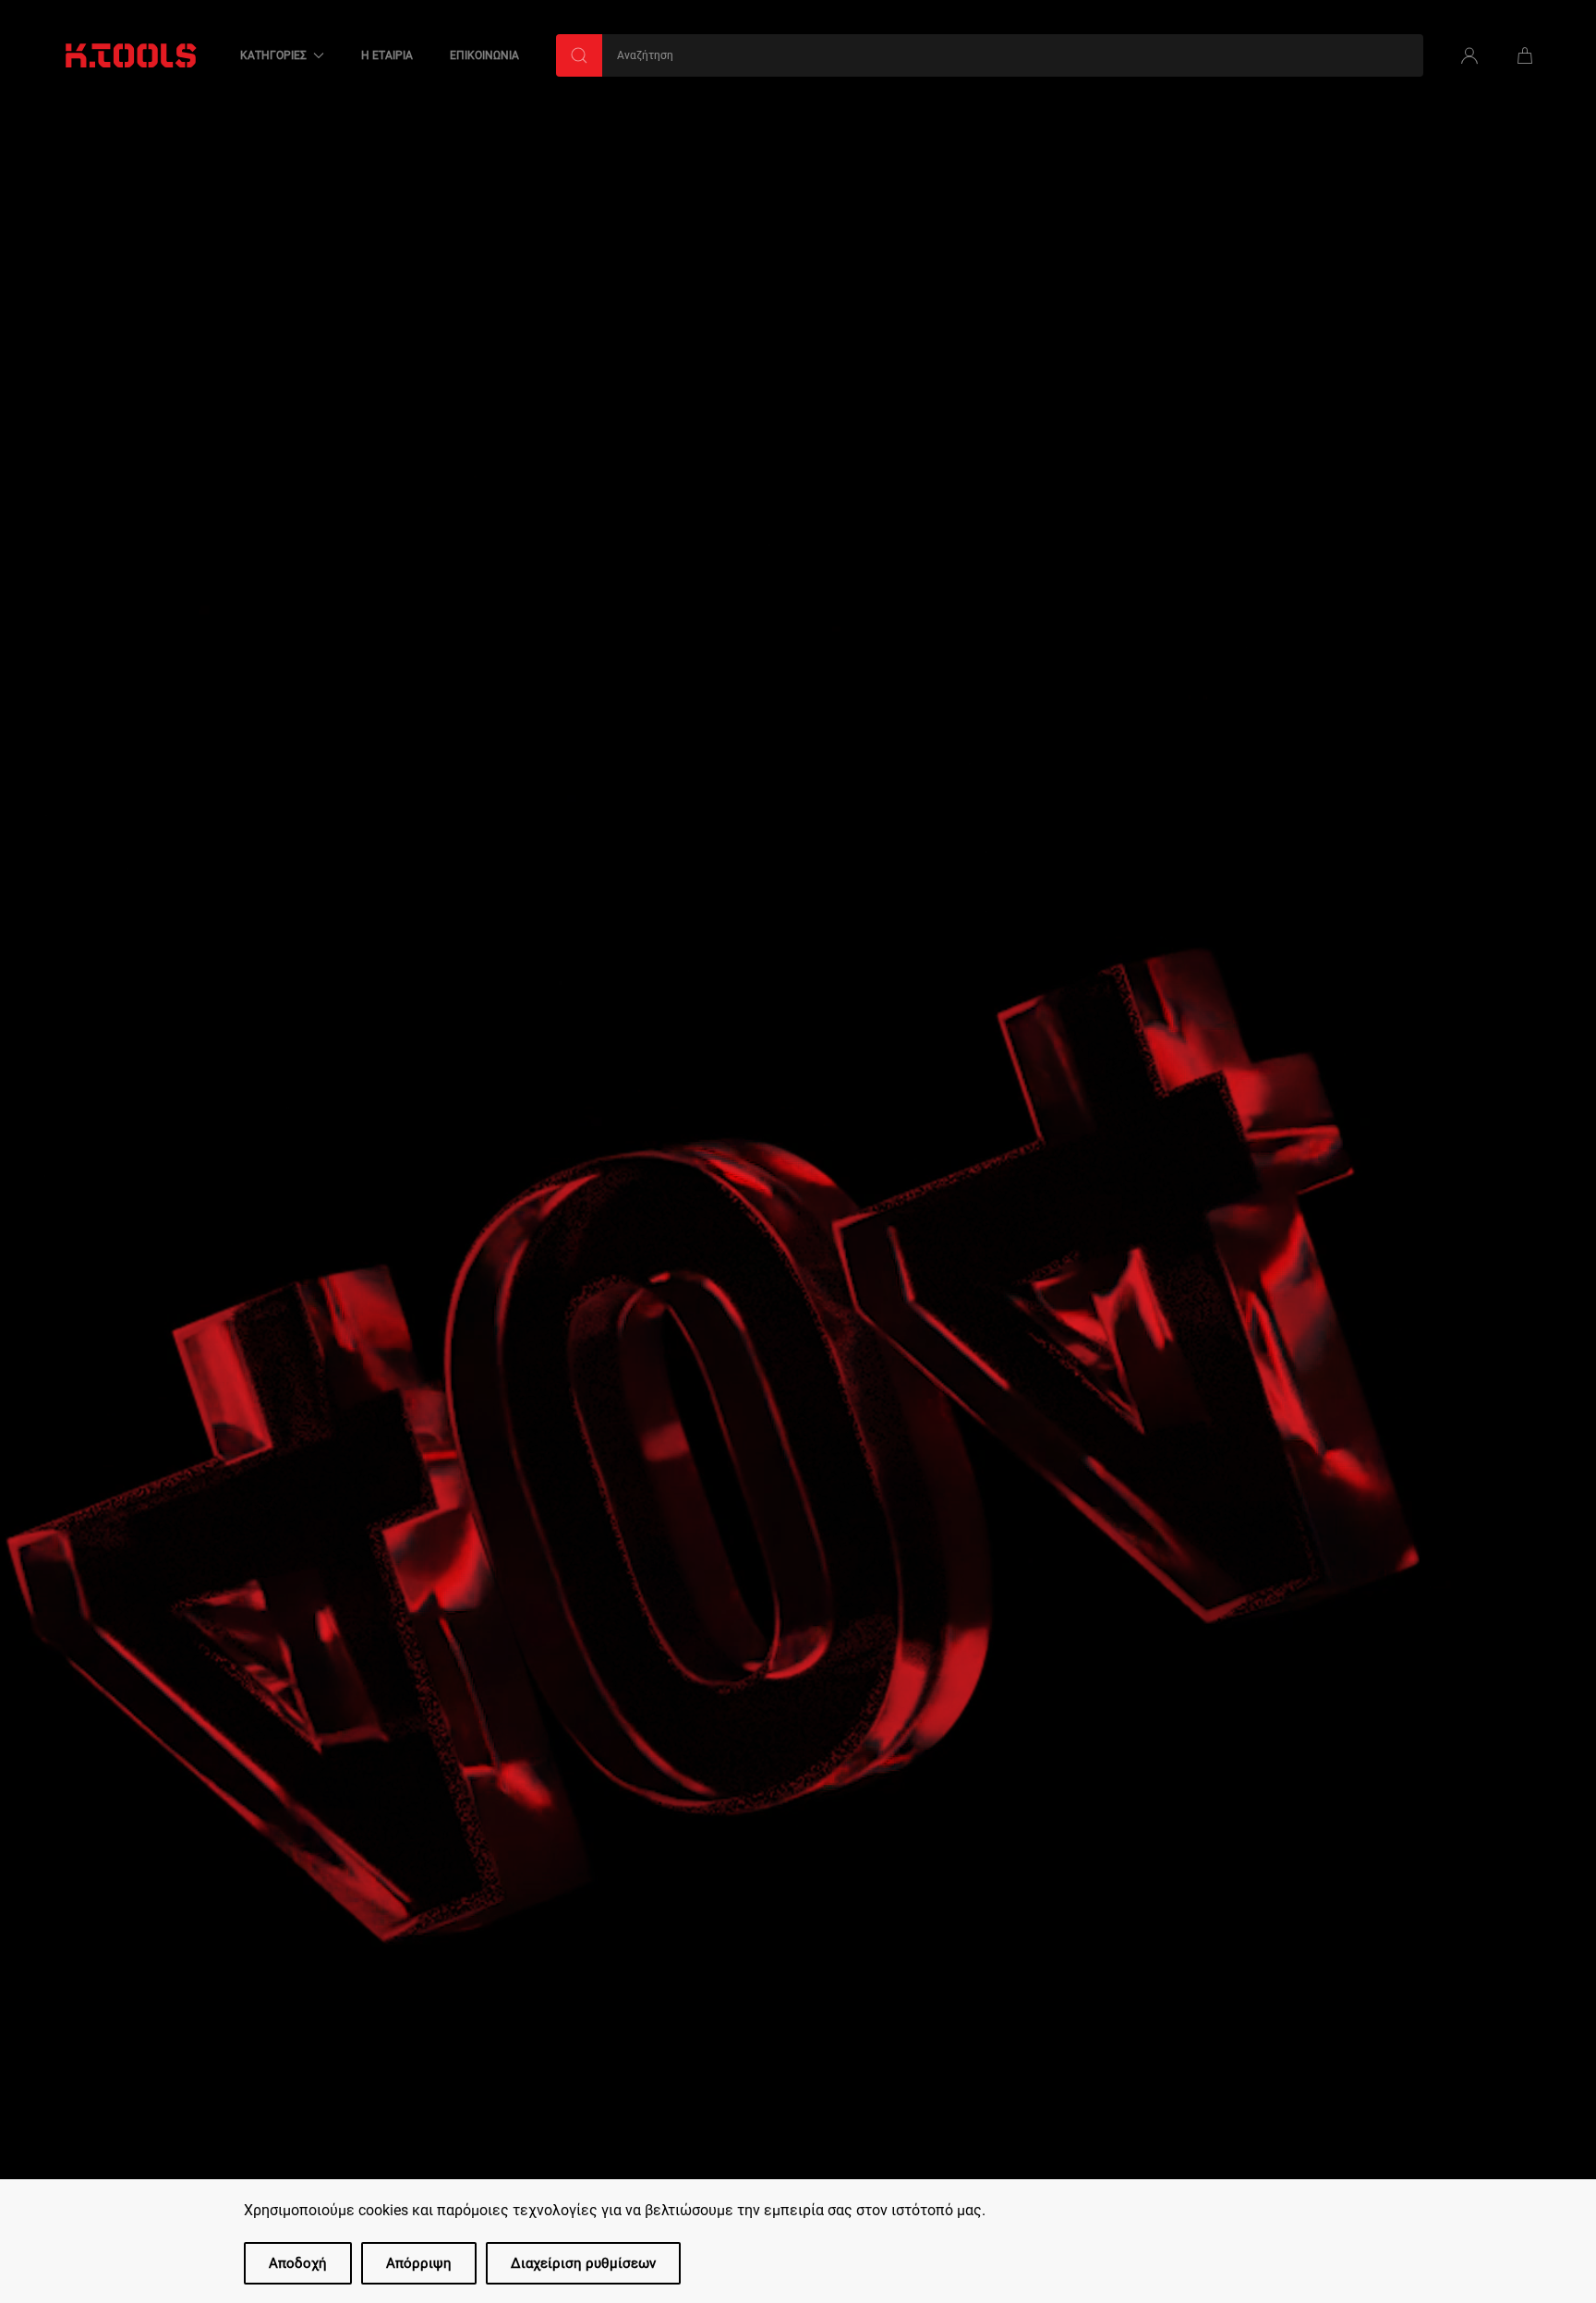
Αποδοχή (298, 2263)
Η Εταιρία (387, 55)
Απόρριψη (419, 2263)
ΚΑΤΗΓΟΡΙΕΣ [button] (273, 55)
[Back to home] (131, 55)
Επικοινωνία (484, 55)
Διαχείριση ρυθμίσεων (583, 2263)
